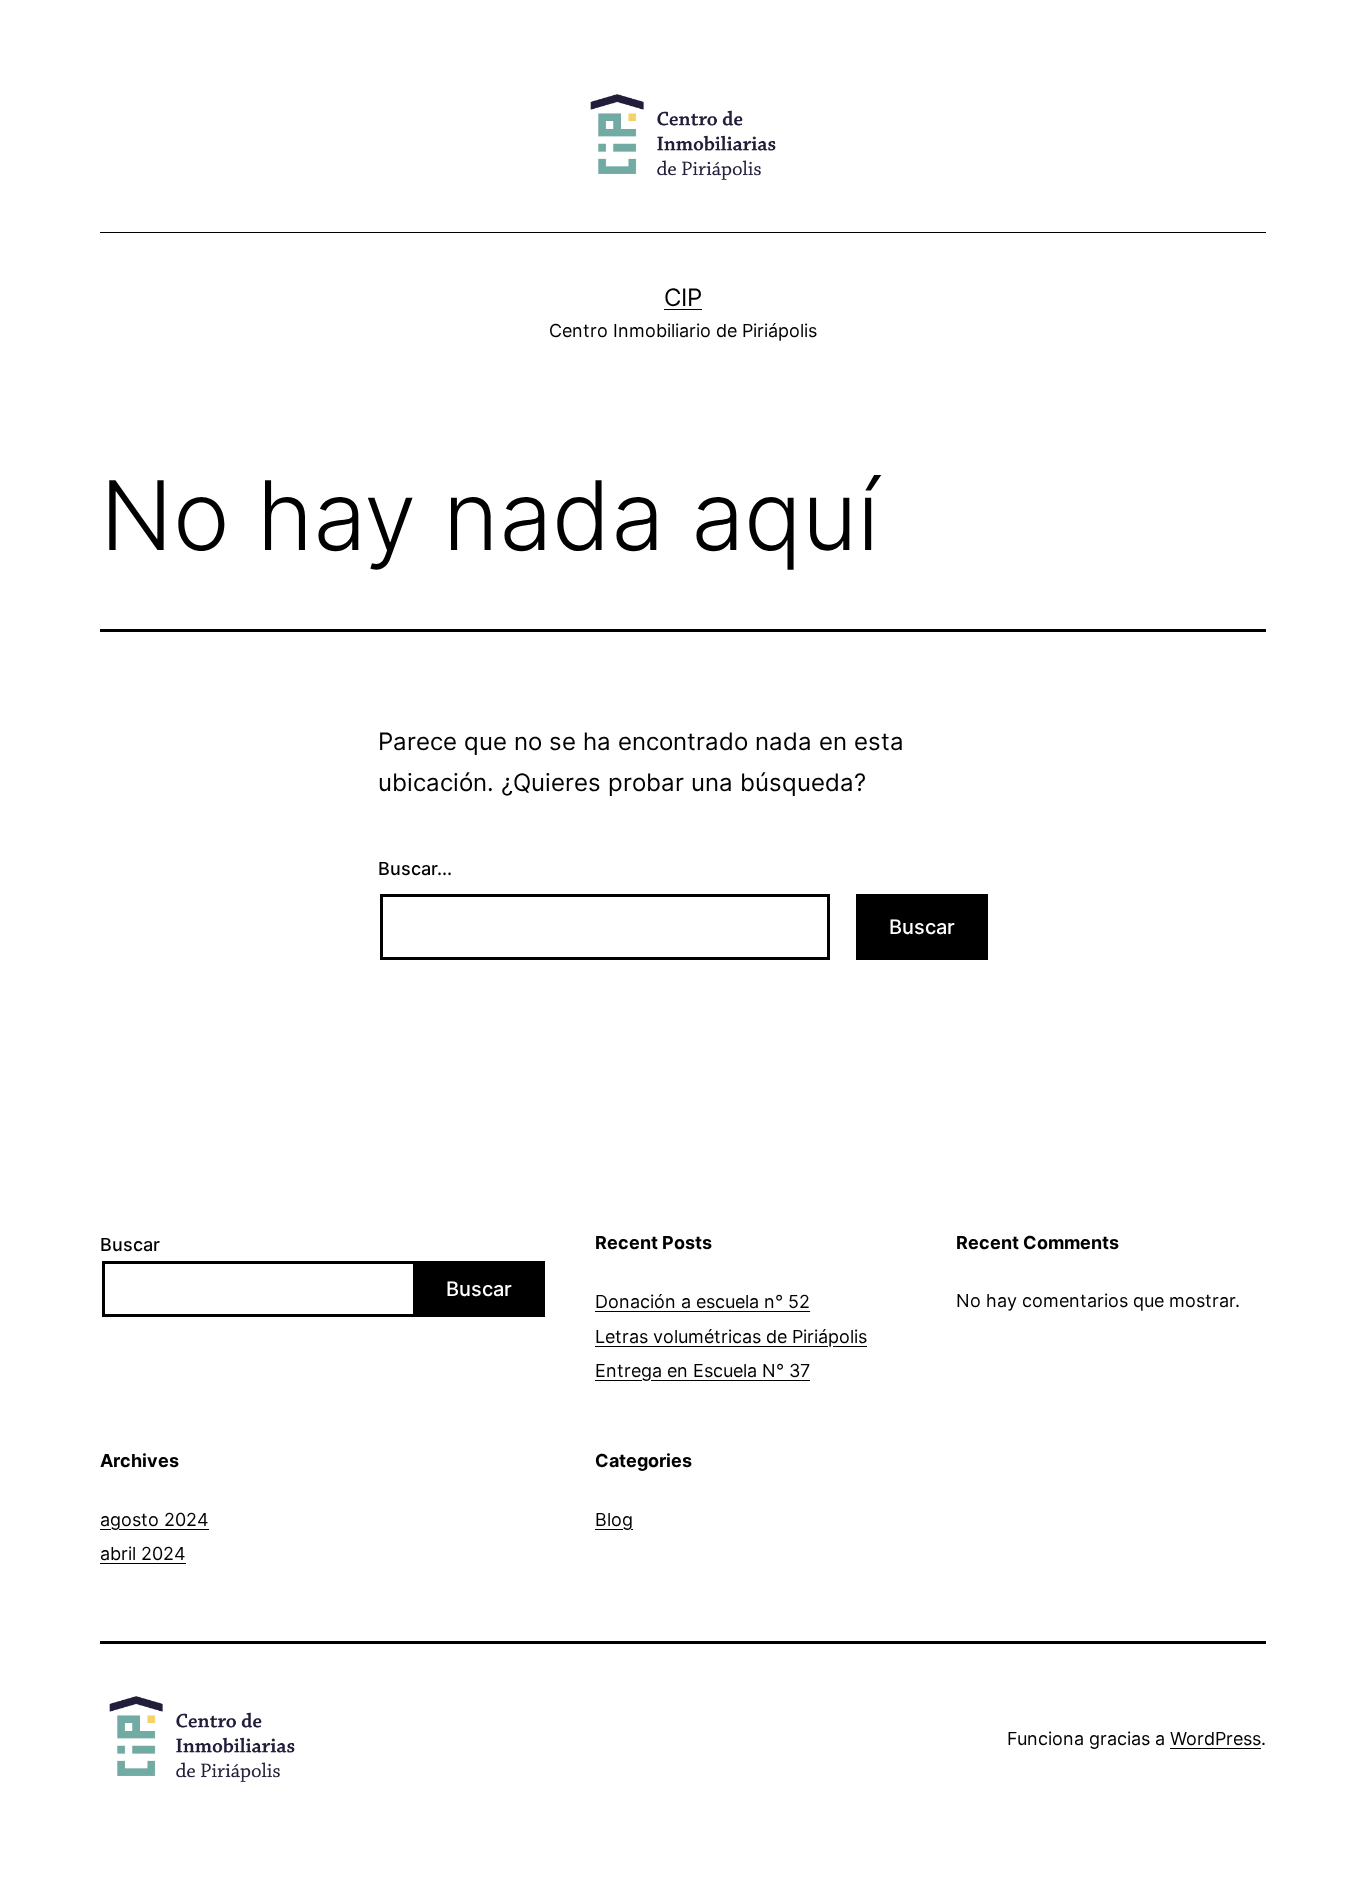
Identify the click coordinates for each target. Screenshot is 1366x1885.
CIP (683, 297)
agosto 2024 (154, 1519)
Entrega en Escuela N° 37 (702, 1370)
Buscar (130, 1244)
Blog (614, 1519)
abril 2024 (143, 1553)
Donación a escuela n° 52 (702, 1301)
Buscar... (415, 868)
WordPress (1215, 1738)
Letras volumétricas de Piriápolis (731, 1336)
